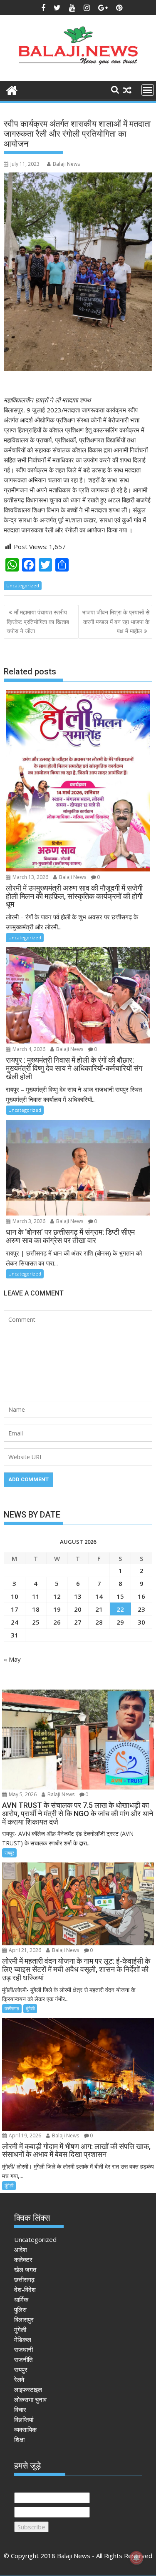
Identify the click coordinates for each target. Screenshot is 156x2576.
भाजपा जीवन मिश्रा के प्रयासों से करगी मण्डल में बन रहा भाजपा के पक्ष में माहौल (116, 622)
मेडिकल (23, 2339)
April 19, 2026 (24, 2135)
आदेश (21, 2249)
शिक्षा (19, 2439)
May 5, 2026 (22, 1794)
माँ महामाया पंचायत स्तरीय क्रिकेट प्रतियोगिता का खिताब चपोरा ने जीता (38, 622)
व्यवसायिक (25, 2429)
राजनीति (23, 2359)
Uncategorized (23, 585)
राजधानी (24, 2349)
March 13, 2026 (30, 877)
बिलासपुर (24, 2319)
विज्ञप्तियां (24, 2419)
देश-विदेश (25, 2289)
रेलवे (19, 2379)
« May (12, 1659)
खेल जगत (25, 2269)
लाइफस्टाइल (28, 2389)
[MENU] (148, 90)
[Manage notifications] (136, 2558)
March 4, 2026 (28, 1049)
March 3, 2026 (28, 1221)
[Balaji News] (12, 89)
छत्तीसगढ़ (12, 2008)
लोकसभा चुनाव (30, 2399)
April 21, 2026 (24, 1950)
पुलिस (20, 2309)
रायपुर (9, 1853)
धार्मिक (21, 2299)
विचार (20, 2409)
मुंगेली (30, 2008)
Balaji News (66, 164)
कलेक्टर (23, 2259)
